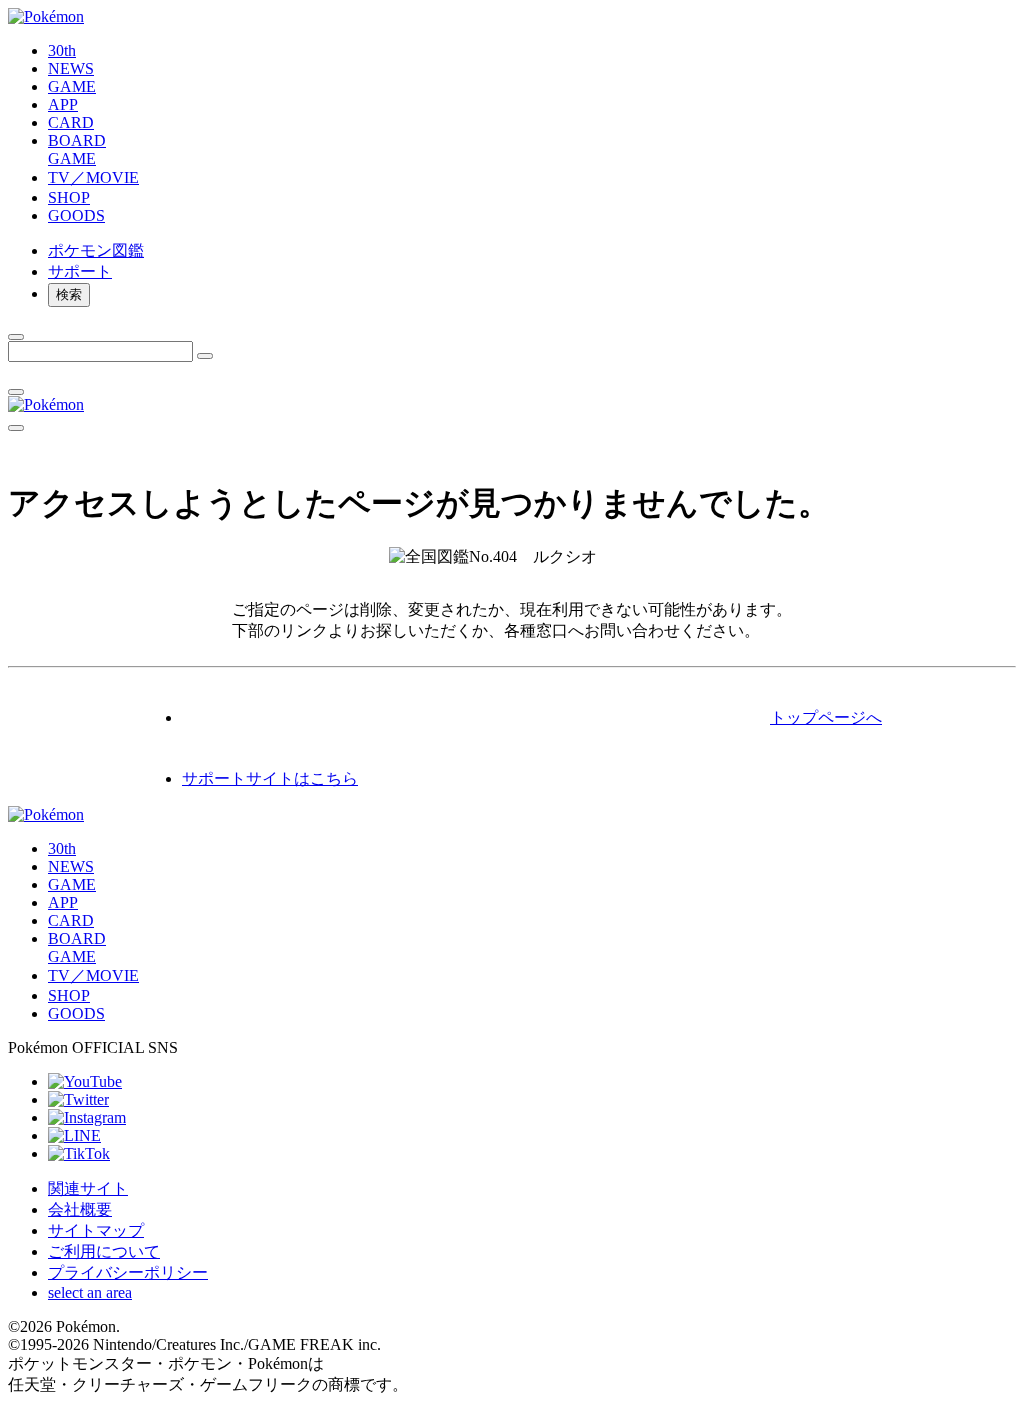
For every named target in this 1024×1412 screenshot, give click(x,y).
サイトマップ (96, 1230)
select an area (90, 1292)
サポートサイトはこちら (270, 778)
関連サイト (88, 1188)
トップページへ (826, 717)
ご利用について (104, 1251)
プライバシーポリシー (128, 1272)
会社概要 (80, 1209)
